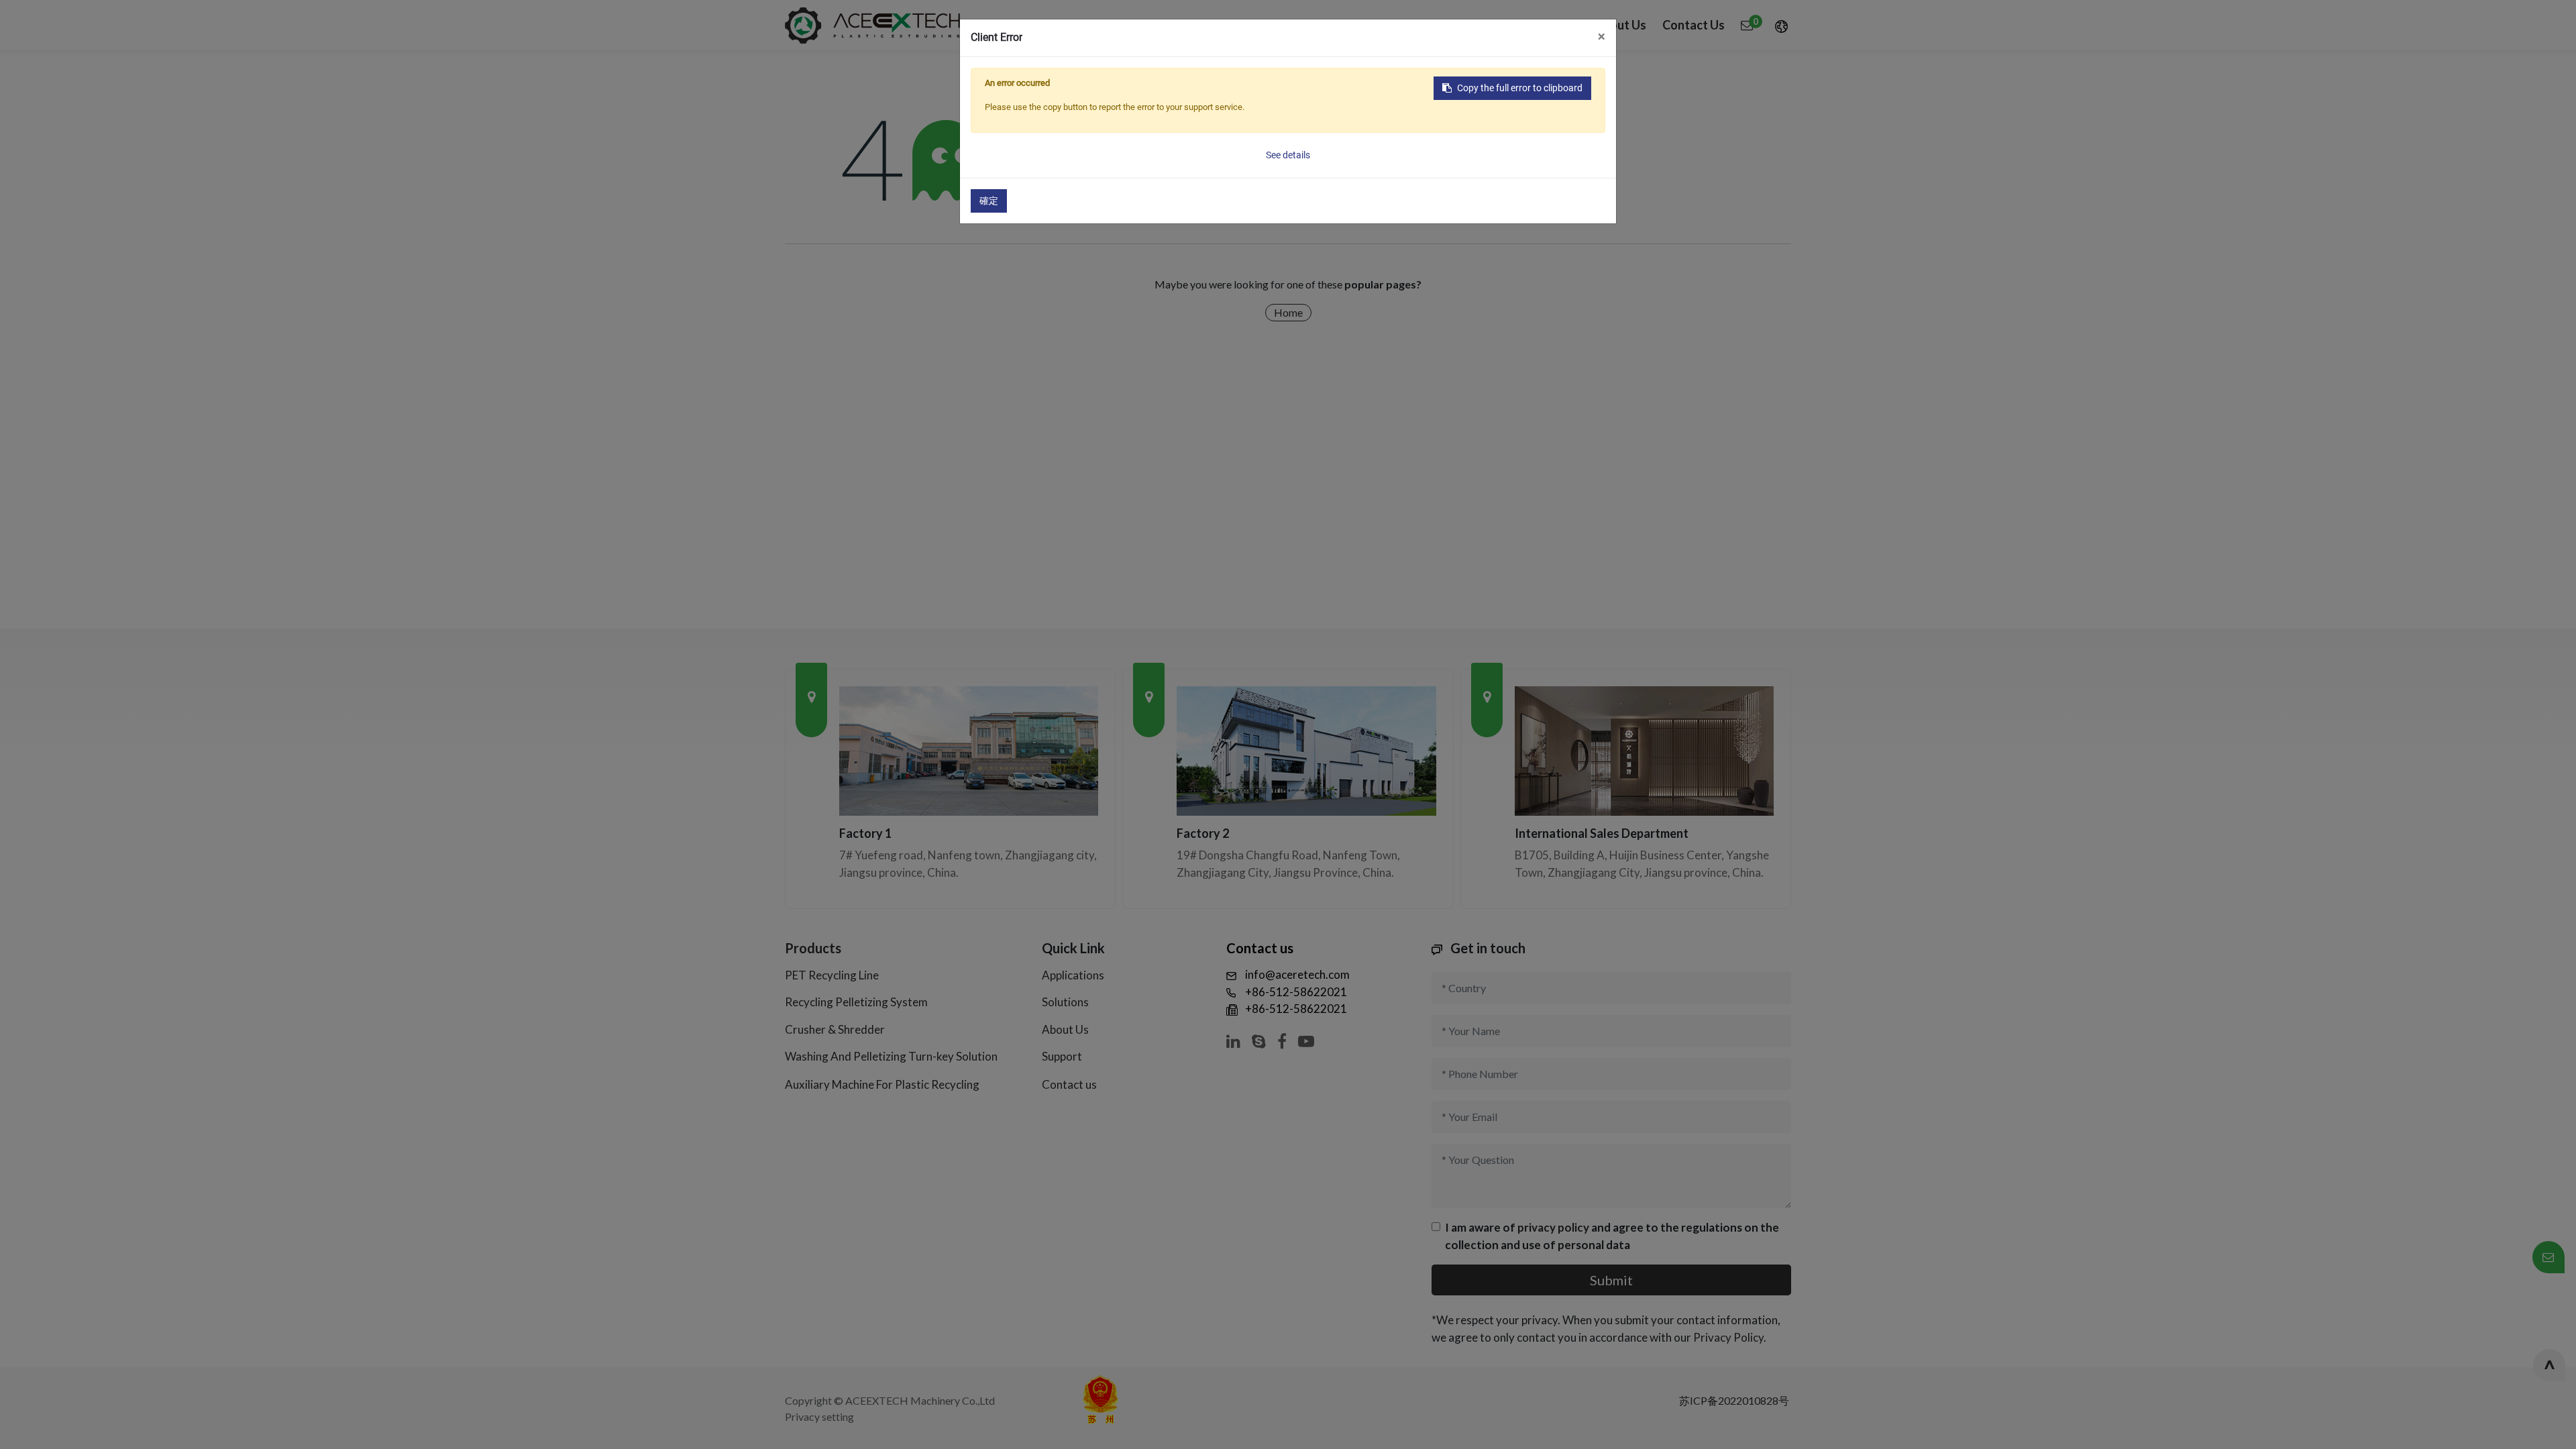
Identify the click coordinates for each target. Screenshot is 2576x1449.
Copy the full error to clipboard (1520, 88)
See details (1288, 155)
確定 (989, 201)
